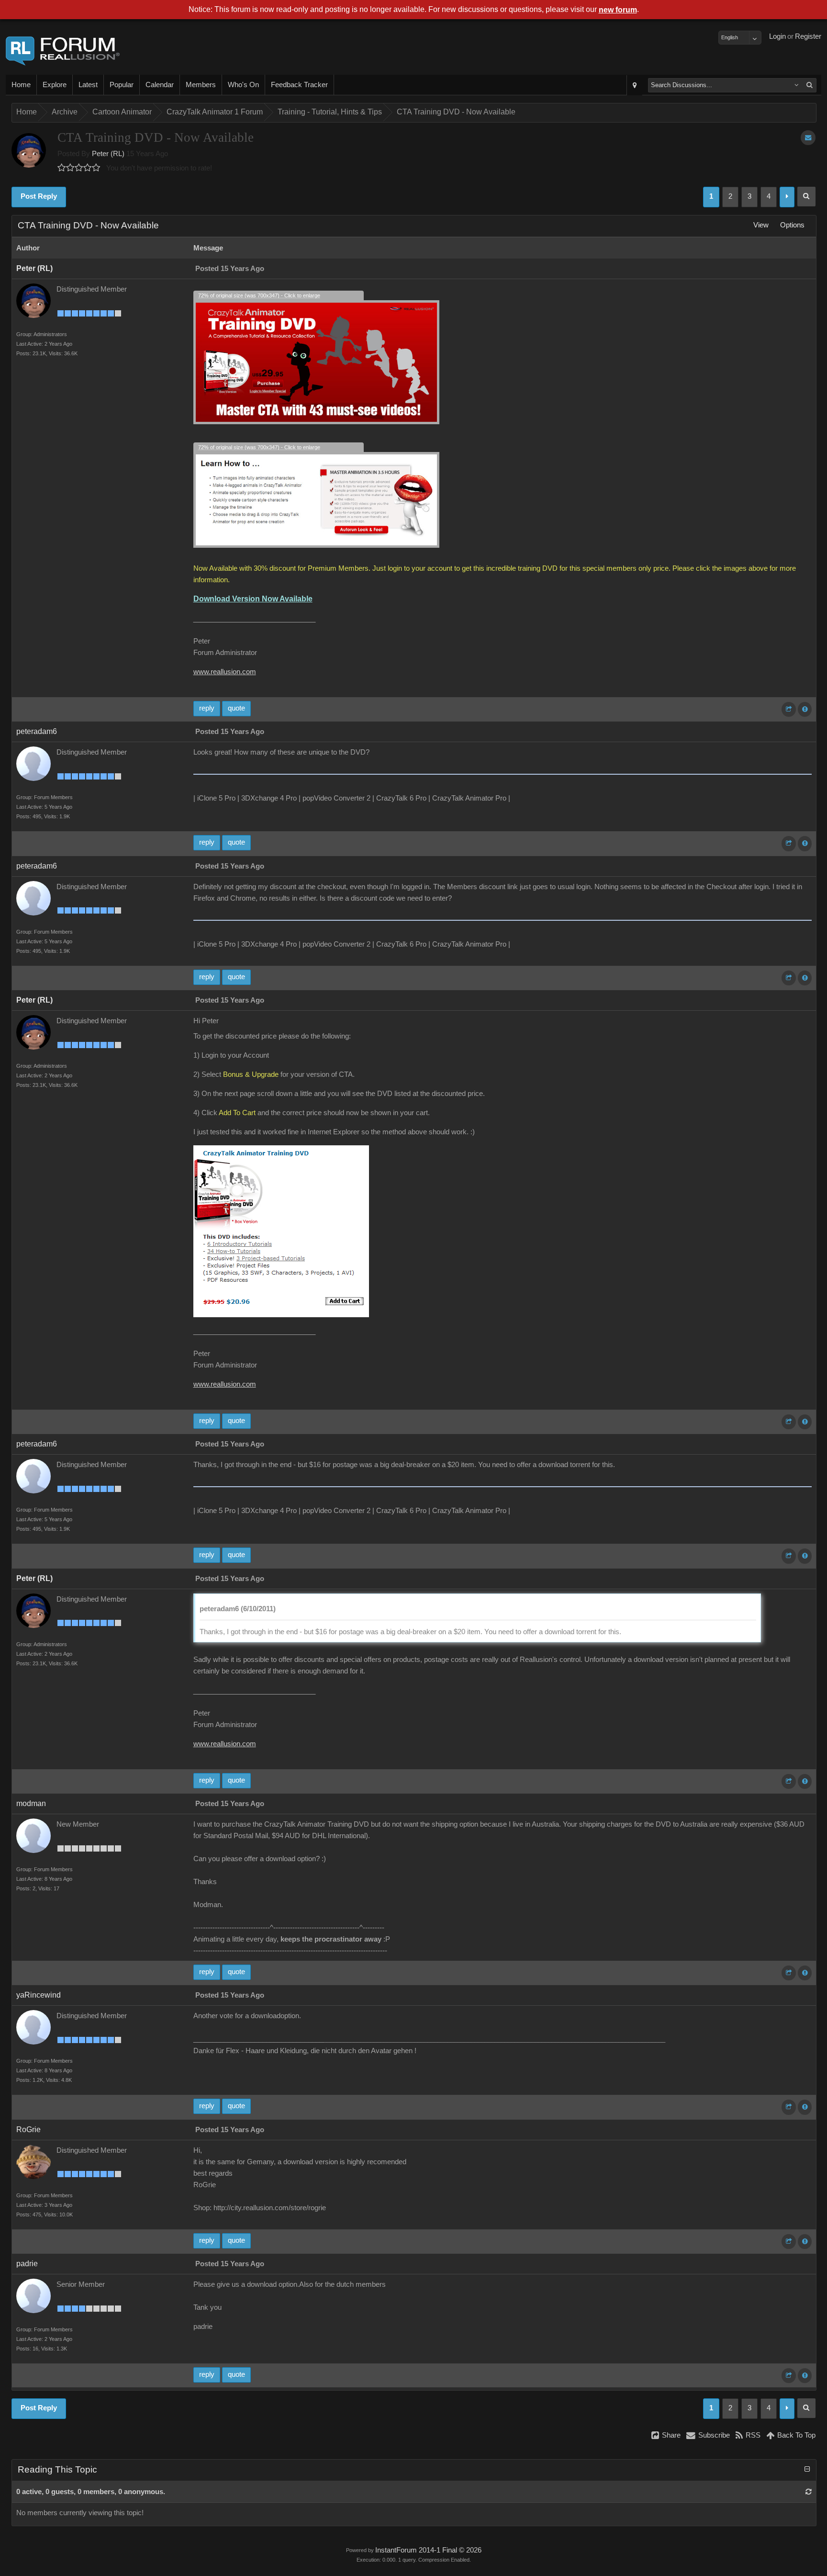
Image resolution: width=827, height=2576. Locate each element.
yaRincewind (39, 1995)
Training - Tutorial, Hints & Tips (330, 112)
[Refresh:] (809, 2492)
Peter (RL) (108, 154)
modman (31, 1803)
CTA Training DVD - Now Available (456, 112)
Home (21, 85)
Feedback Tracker (299, 85)
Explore (55, 85)
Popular (122, 85)
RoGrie (28, 2130)
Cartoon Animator (122, 112)
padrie (27, 2264)
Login (777, 36)
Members (201, 85)
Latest (88, 85)
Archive (65, 112)
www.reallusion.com (225, 672)
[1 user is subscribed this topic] (808, 138)
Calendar (160, 85)
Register (808, 36)
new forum (618, 10)
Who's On (243, 85)
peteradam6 (37, 731)
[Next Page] (787, 197)
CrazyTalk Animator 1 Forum (215, 112)
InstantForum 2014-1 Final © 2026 (428, 2550)
